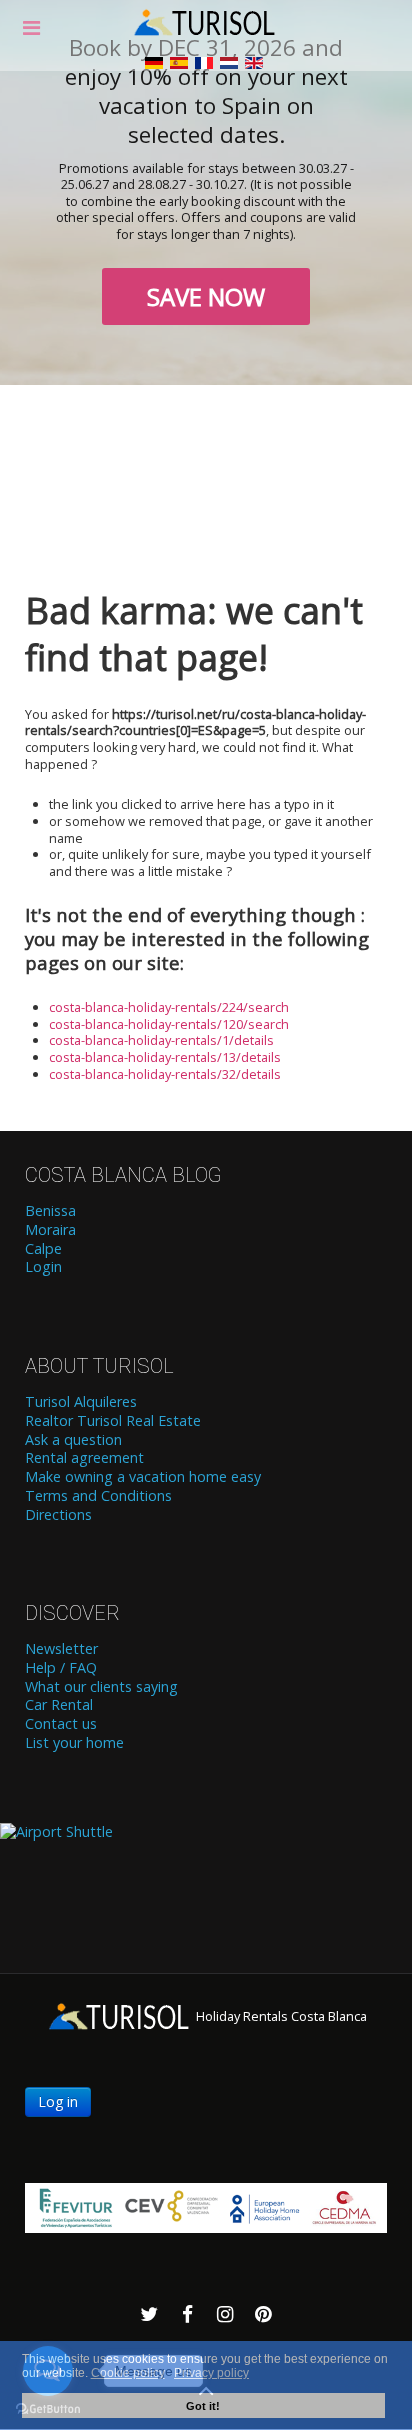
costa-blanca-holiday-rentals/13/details (165, 1057)
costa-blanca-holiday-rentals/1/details (161, 1040)
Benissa (50, 1211)
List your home (74, 1743)
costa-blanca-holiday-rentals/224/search (169, 1007)
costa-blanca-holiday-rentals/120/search (169, 1024)
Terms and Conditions (98, 1496)
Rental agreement (84, 1458)
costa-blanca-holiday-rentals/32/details (165, 1074)
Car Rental (59, 1705)
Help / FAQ (61, 1668)
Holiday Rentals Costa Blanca (280, 2016)
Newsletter (61, 1649)
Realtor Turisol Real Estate (113, 1421)
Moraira (50, 1230)
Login (43, 1267)
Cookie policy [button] (128, 2373)
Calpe (43, 1249)
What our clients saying (101, 1687)
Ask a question (73, 1440)
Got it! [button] (203, 2406)
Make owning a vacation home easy (143, 1477)
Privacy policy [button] (211, 2373)
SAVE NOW (206, 296)
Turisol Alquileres (81, 1402)
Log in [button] (58, 2101)
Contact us (61, 1724)
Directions (58, 1515)
